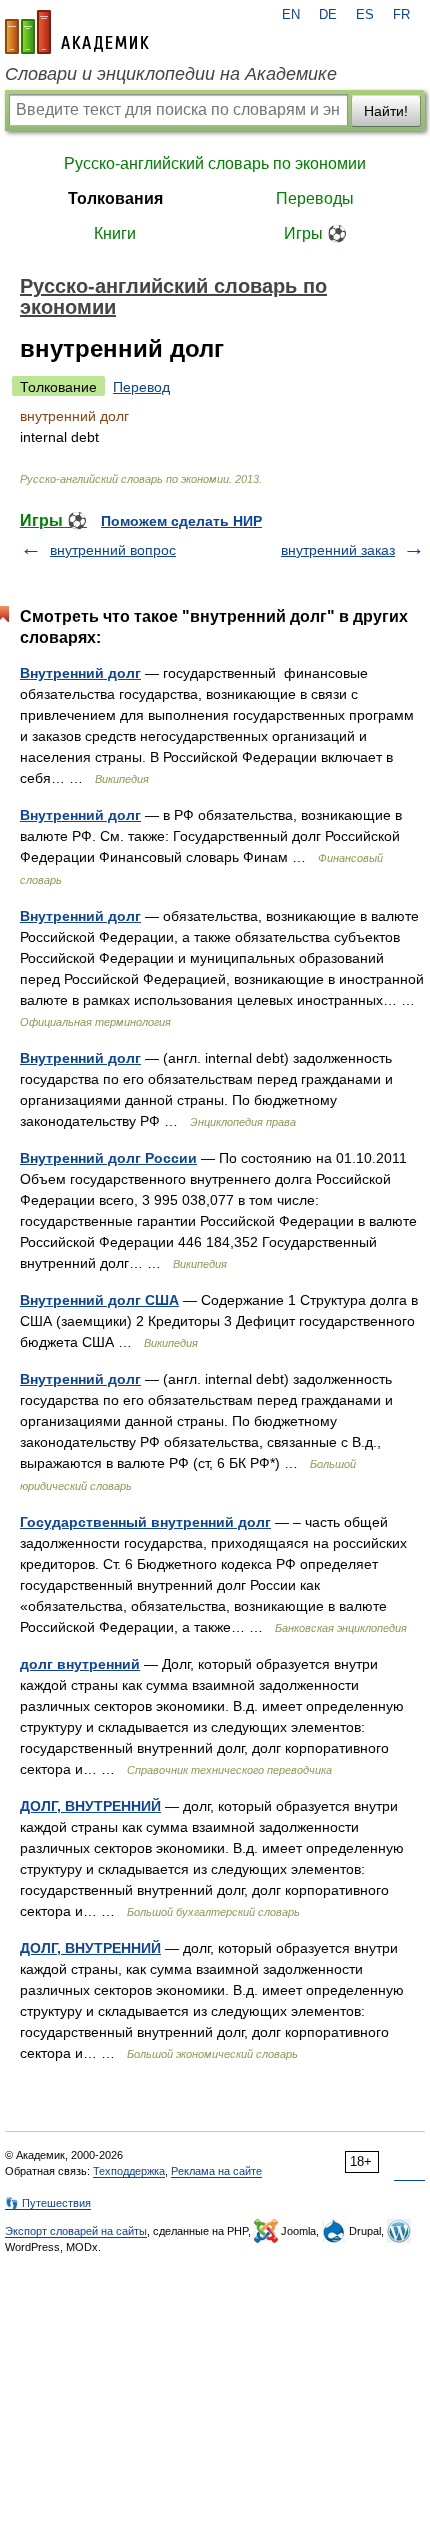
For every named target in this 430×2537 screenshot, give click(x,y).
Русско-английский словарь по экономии (215, 163)
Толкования (115, 198)
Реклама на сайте (216, 2171)
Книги (115, 233)
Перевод (141, 387)
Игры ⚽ (315, 233)
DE (328, 15)
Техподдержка (129, 2171)
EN (291, 15)
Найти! (386, 111)
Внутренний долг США (99, 1300)
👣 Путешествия (48, 2203)
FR (401, 15)
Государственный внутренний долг (145, 1522)
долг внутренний (80, 1664)
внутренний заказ (338, 550)
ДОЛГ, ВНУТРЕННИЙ (90, 1806)
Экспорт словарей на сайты (76, 2231)
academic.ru (77, 32)
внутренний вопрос (113, 550)
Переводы (315, 198)
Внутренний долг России (108, 1158)
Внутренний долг (80, 673)
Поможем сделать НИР (181, 521)
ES (365, 15)
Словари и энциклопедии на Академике (171, 74)
